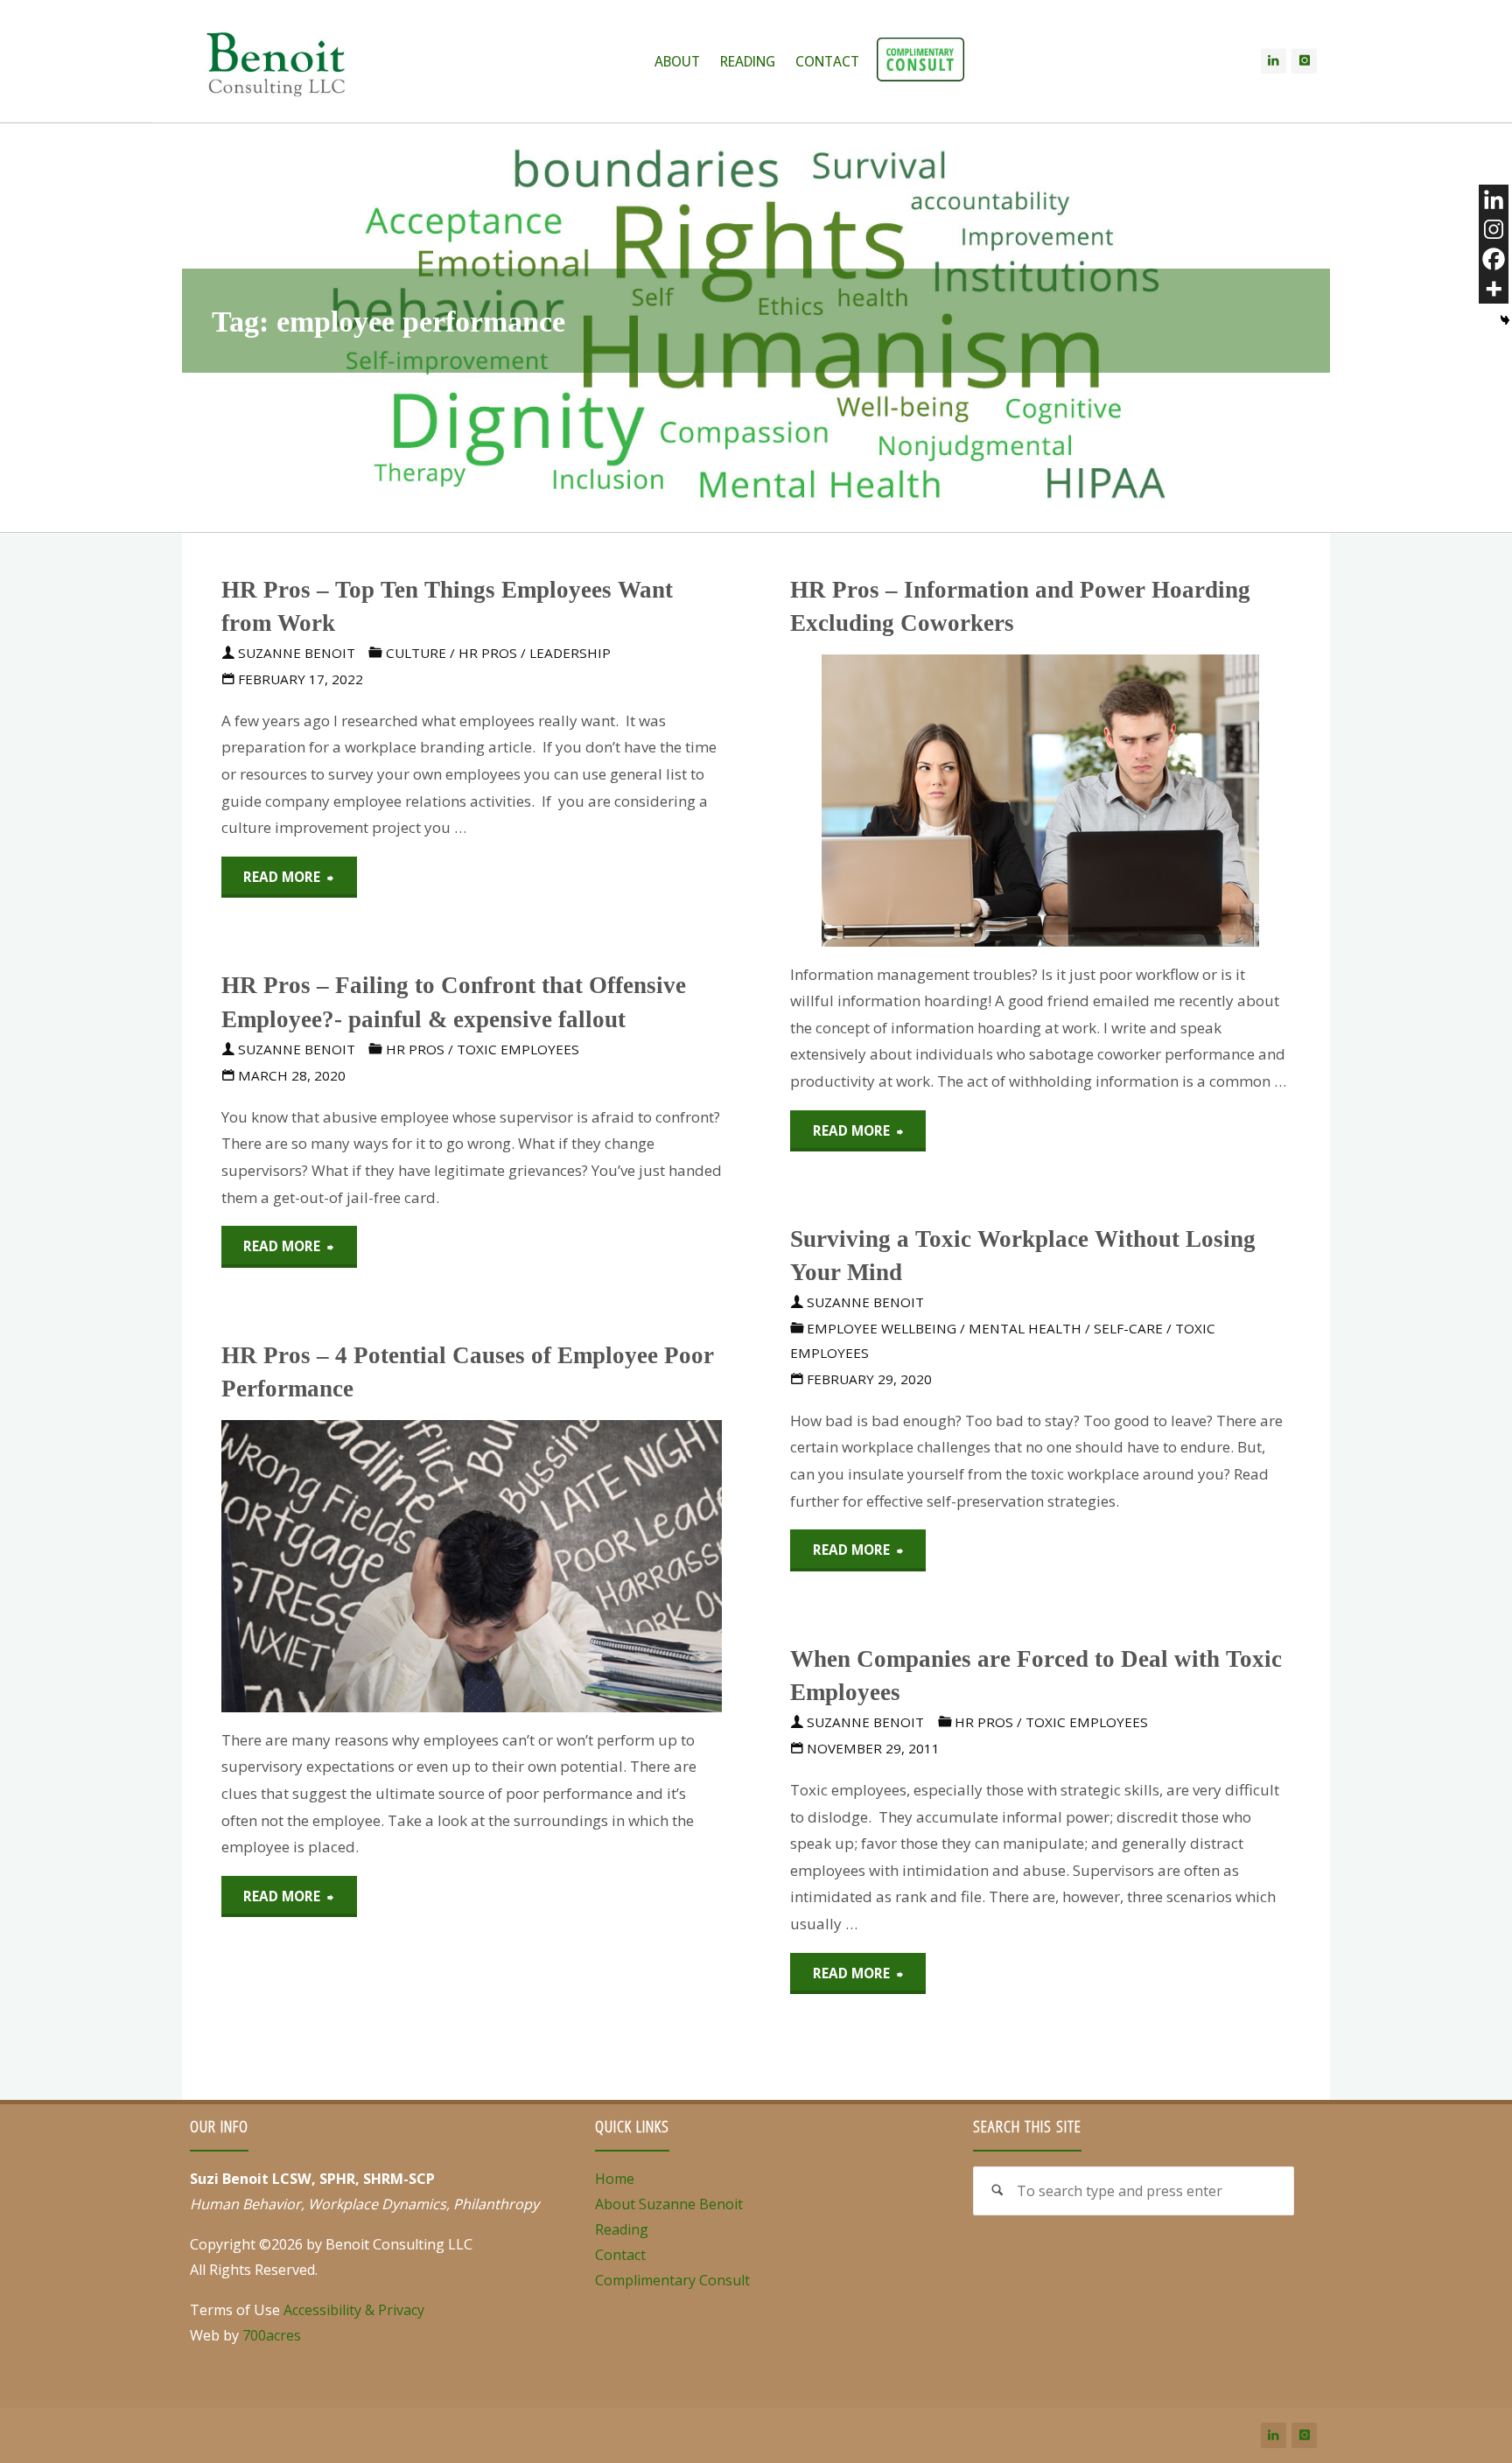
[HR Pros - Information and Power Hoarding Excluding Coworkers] (1165, 801)
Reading (622, 2229)
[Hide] (1505, 320)
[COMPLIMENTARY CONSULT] (920, 61)
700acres (272, 2335)
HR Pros (488, 653)
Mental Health (1025, 1328)
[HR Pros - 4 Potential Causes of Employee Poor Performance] (555, 1566)
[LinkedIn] (1274, 61)
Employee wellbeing (882, 1328)
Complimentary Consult (672, 2280)
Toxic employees (518, 1049)
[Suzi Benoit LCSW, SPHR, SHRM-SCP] (276, 61)
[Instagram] (1304, 61)
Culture (416, 653)
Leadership (570, 653)
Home (615, 2179)
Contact (620, 2255)
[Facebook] (1494, 259)
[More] (1494, 289)
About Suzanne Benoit (669, 2204)
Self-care (1128, 1328)
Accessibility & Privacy (354, 2310)
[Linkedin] (1494, 199)
